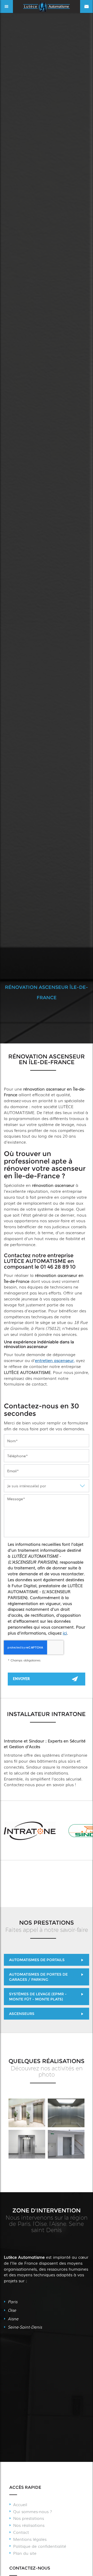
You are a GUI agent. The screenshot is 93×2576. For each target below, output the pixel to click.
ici (65, 1633)
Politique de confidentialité (40, 2546)
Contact (21, 2532)
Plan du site (25, 2553)
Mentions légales (30, 2539)
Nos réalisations (29, 2525)
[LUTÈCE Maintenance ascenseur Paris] (27, 2113)
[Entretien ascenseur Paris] (27, 2144)
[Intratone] (30, 1831)
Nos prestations (29, 2518)
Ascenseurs (22, 2014)
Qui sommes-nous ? (33, 2511)
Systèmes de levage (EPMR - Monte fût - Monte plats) (38, 1997)
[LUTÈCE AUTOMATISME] (66, 2144)
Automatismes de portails (37, 1960)
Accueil (20, 2504)
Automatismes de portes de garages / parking (38, 1977)
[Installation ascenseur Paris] (66, 2113)
